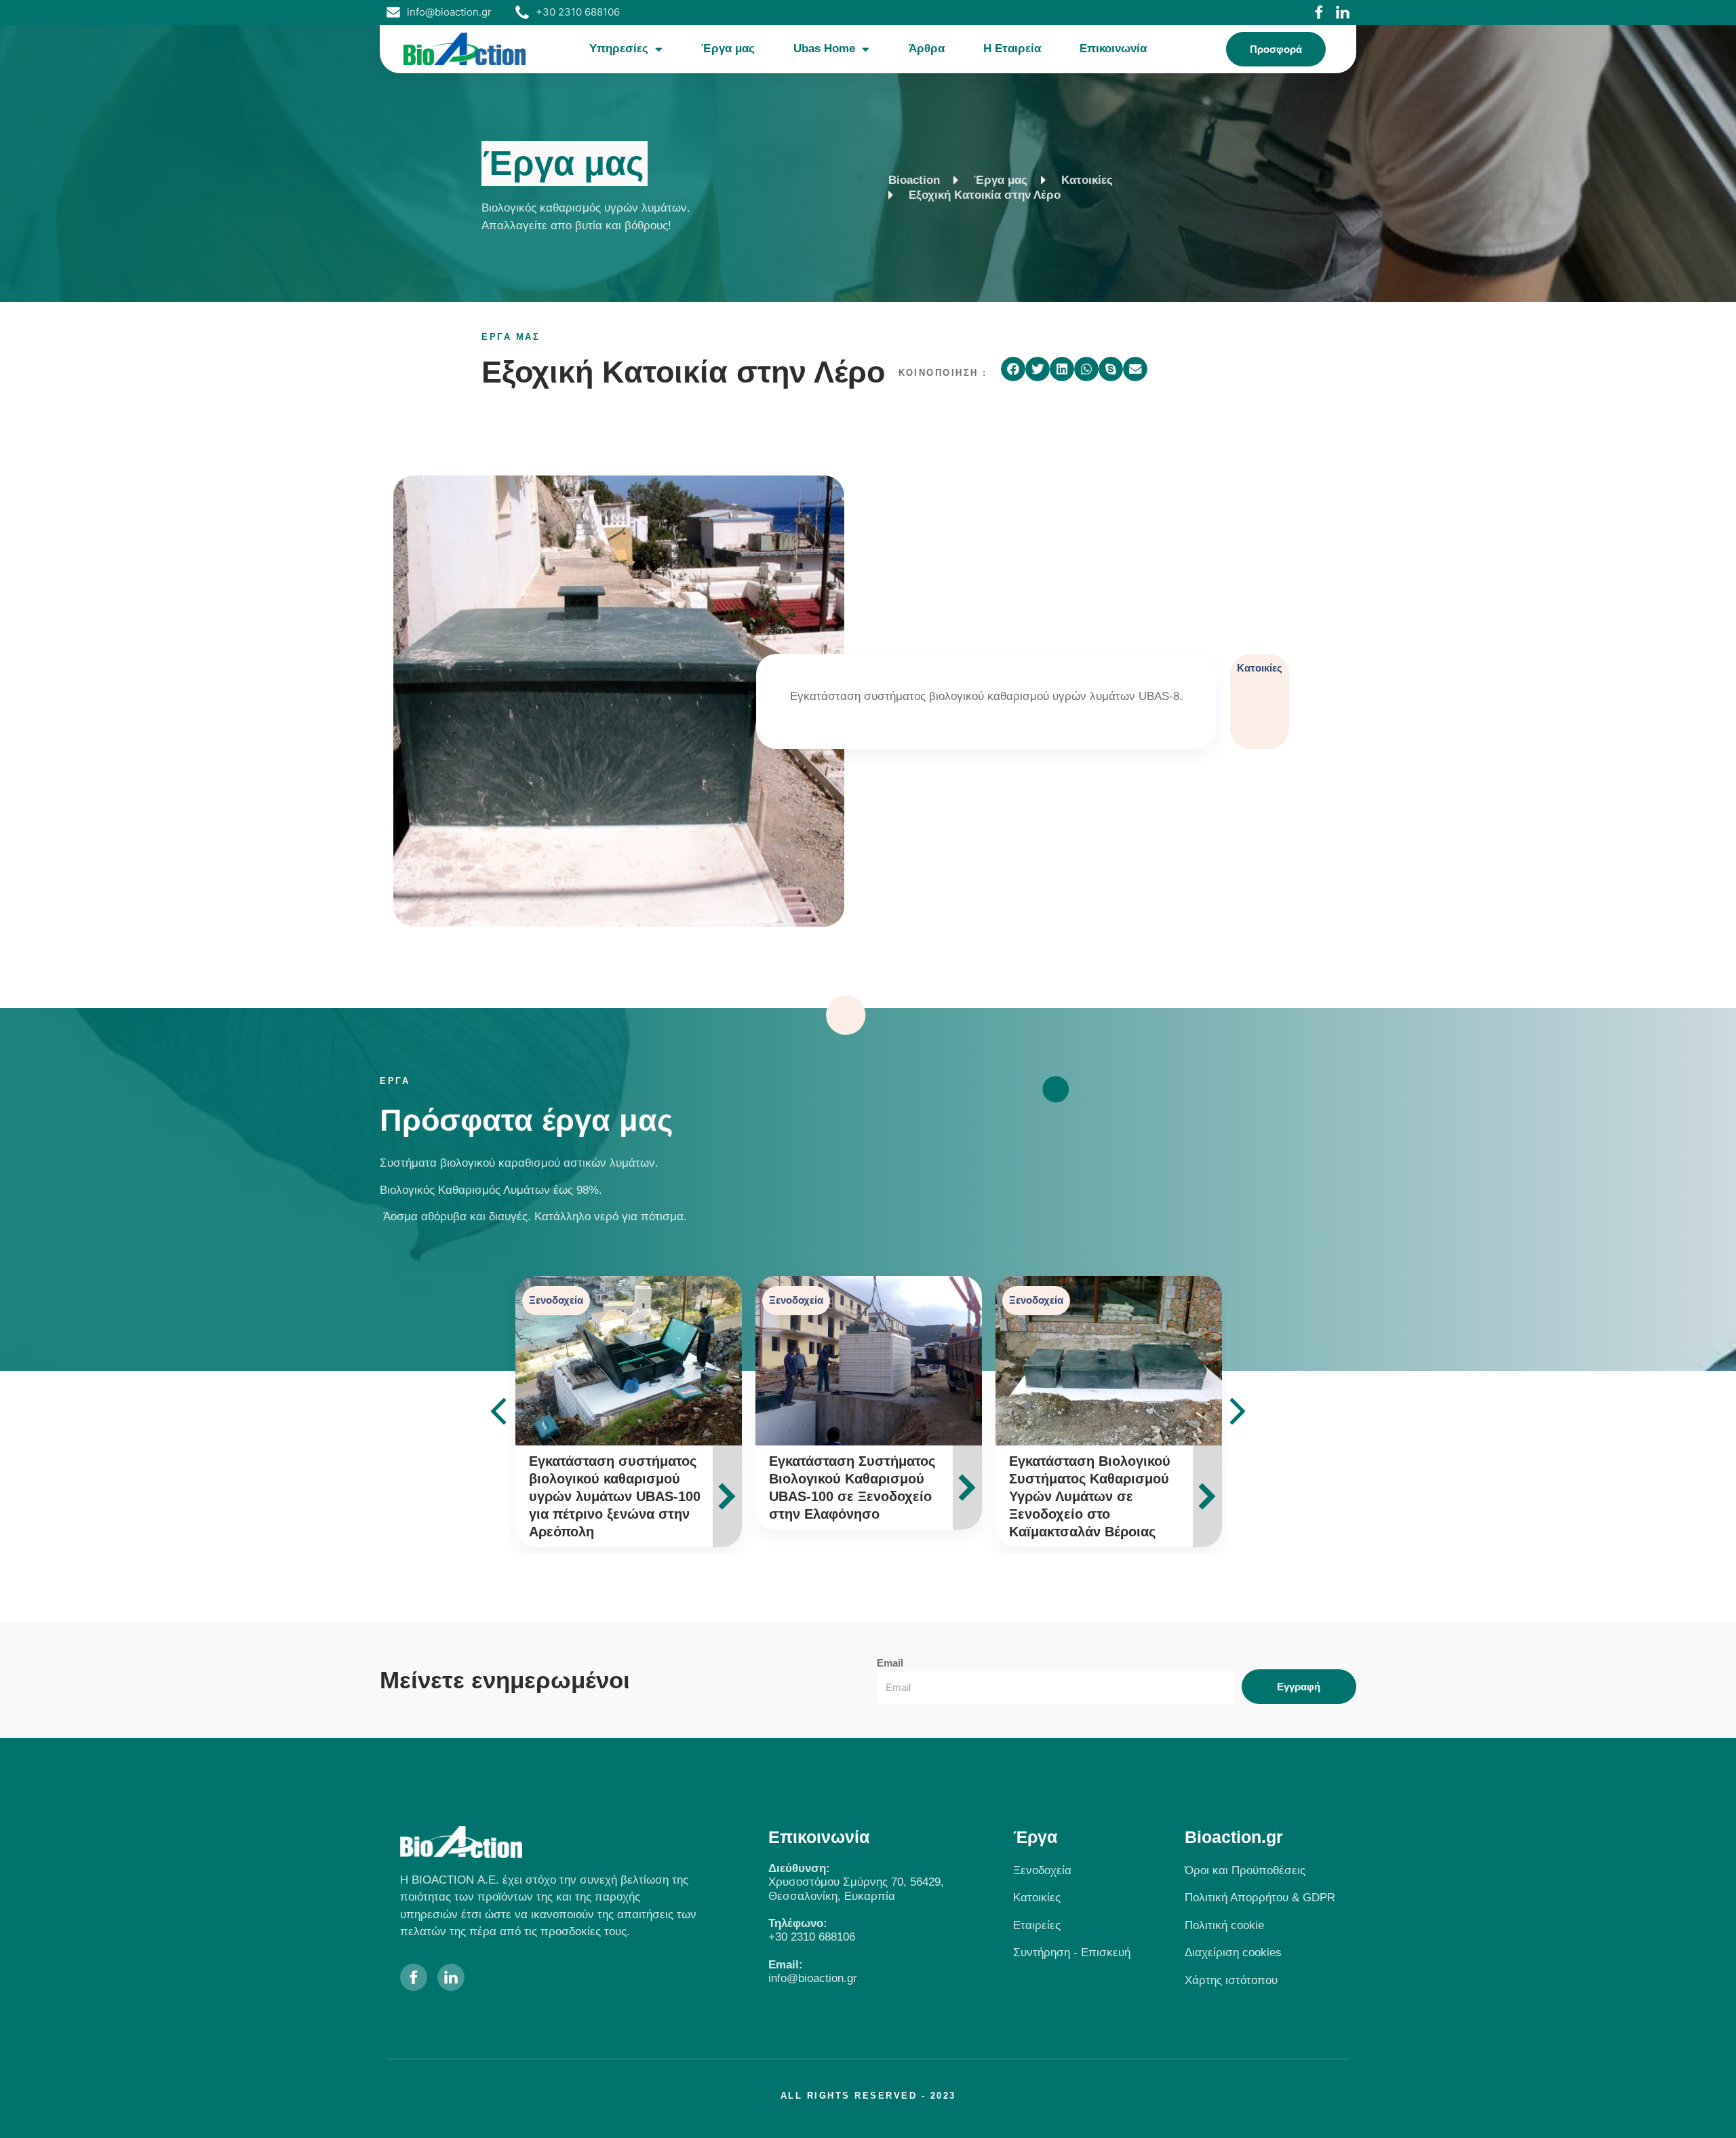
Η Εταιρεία (1012, 48)
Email (890, 1663)
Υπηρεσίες (619, 48)
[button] (1013, 369)
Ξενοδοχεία (556, 1300)
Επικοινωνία (1113, 48)
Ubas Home (824, 48)
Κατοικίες (1260, 668)
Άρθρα (927, 48)
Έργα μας (728, 48)
